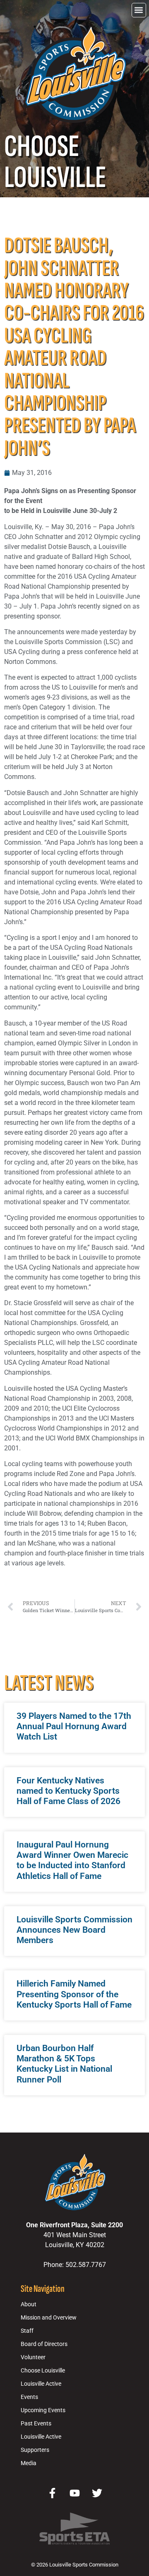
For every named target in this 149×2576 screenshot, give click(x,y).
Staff (27, 2331)
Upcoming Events (43, 2410)
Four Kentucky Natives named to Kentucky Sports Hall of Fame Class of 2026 (68, 1791)
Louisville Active (41, 2384)
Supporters (35, 2450)
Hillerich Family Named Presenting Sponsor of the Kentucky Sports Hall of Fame (74, 1994)
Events (29, 2397)
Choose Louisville (43, 2371)
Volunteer (33, 2357)
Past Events (36, 2424)
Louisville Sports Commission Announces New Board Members (74, 1930)
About (29, 2304)
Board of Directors (44, 2344)
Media (29, 2463)
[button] (139, 10)
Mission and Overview (49, 2318)
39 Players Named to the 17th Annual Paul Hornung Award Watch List (74, 1726)
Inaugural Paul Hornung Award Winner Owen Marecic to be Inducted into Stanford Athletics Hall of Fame (72, 1860)
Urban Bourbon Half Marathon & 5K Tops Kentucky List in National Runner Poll (64, 2064)
